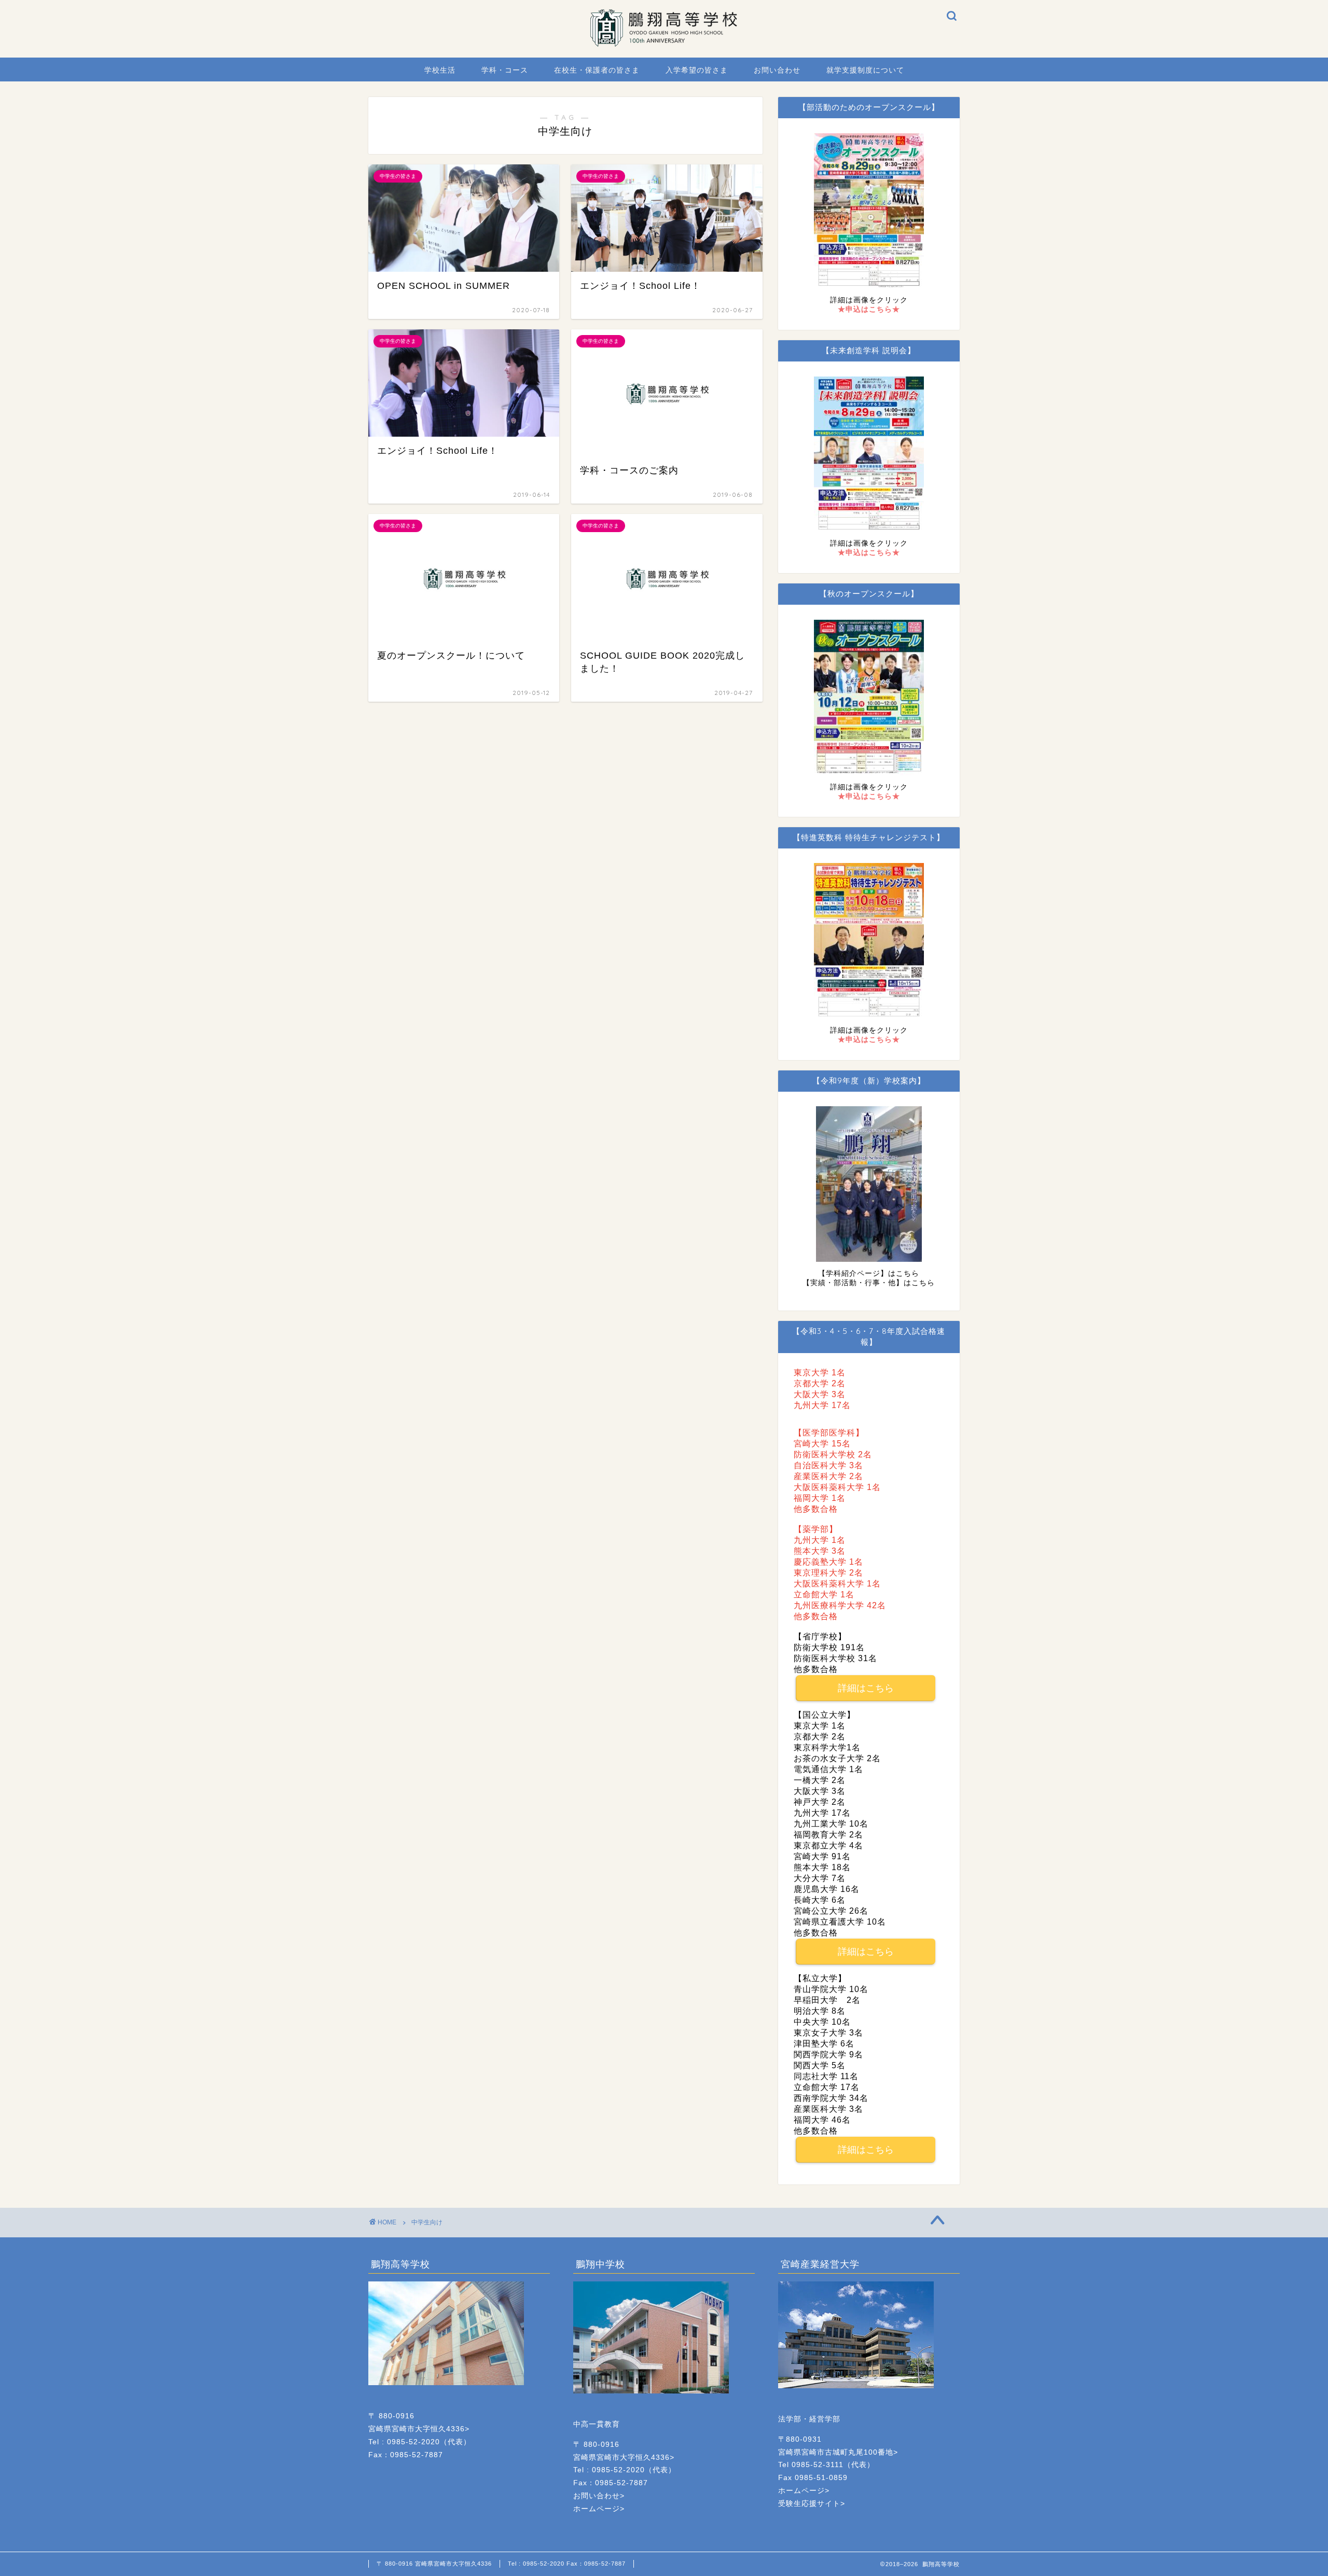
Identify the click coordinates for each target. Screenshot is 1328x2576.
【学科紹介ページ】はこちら (869, 1273)
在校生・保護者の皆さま (597, 70)
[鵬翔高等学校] (664, 44)
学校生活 (440, 70)
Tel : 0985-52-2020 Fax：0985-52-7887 (567, 2564)
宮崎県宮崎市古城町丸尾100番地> (838, 2452)
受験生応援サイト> (812, 2504)
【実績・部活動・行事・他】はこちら (869, 1283)
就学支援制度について (865, 70)
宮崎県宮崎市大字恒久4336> (419, 2429)
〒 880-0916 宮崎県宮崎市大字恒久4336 (434, 2564)
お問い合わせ (777, 70)
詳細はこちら (866, 1688)
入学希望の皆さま (697, 70)
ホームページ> (804, 2491)
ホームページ (597, 2509)
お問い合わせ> (599, 2496)
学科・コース (505, 70)
